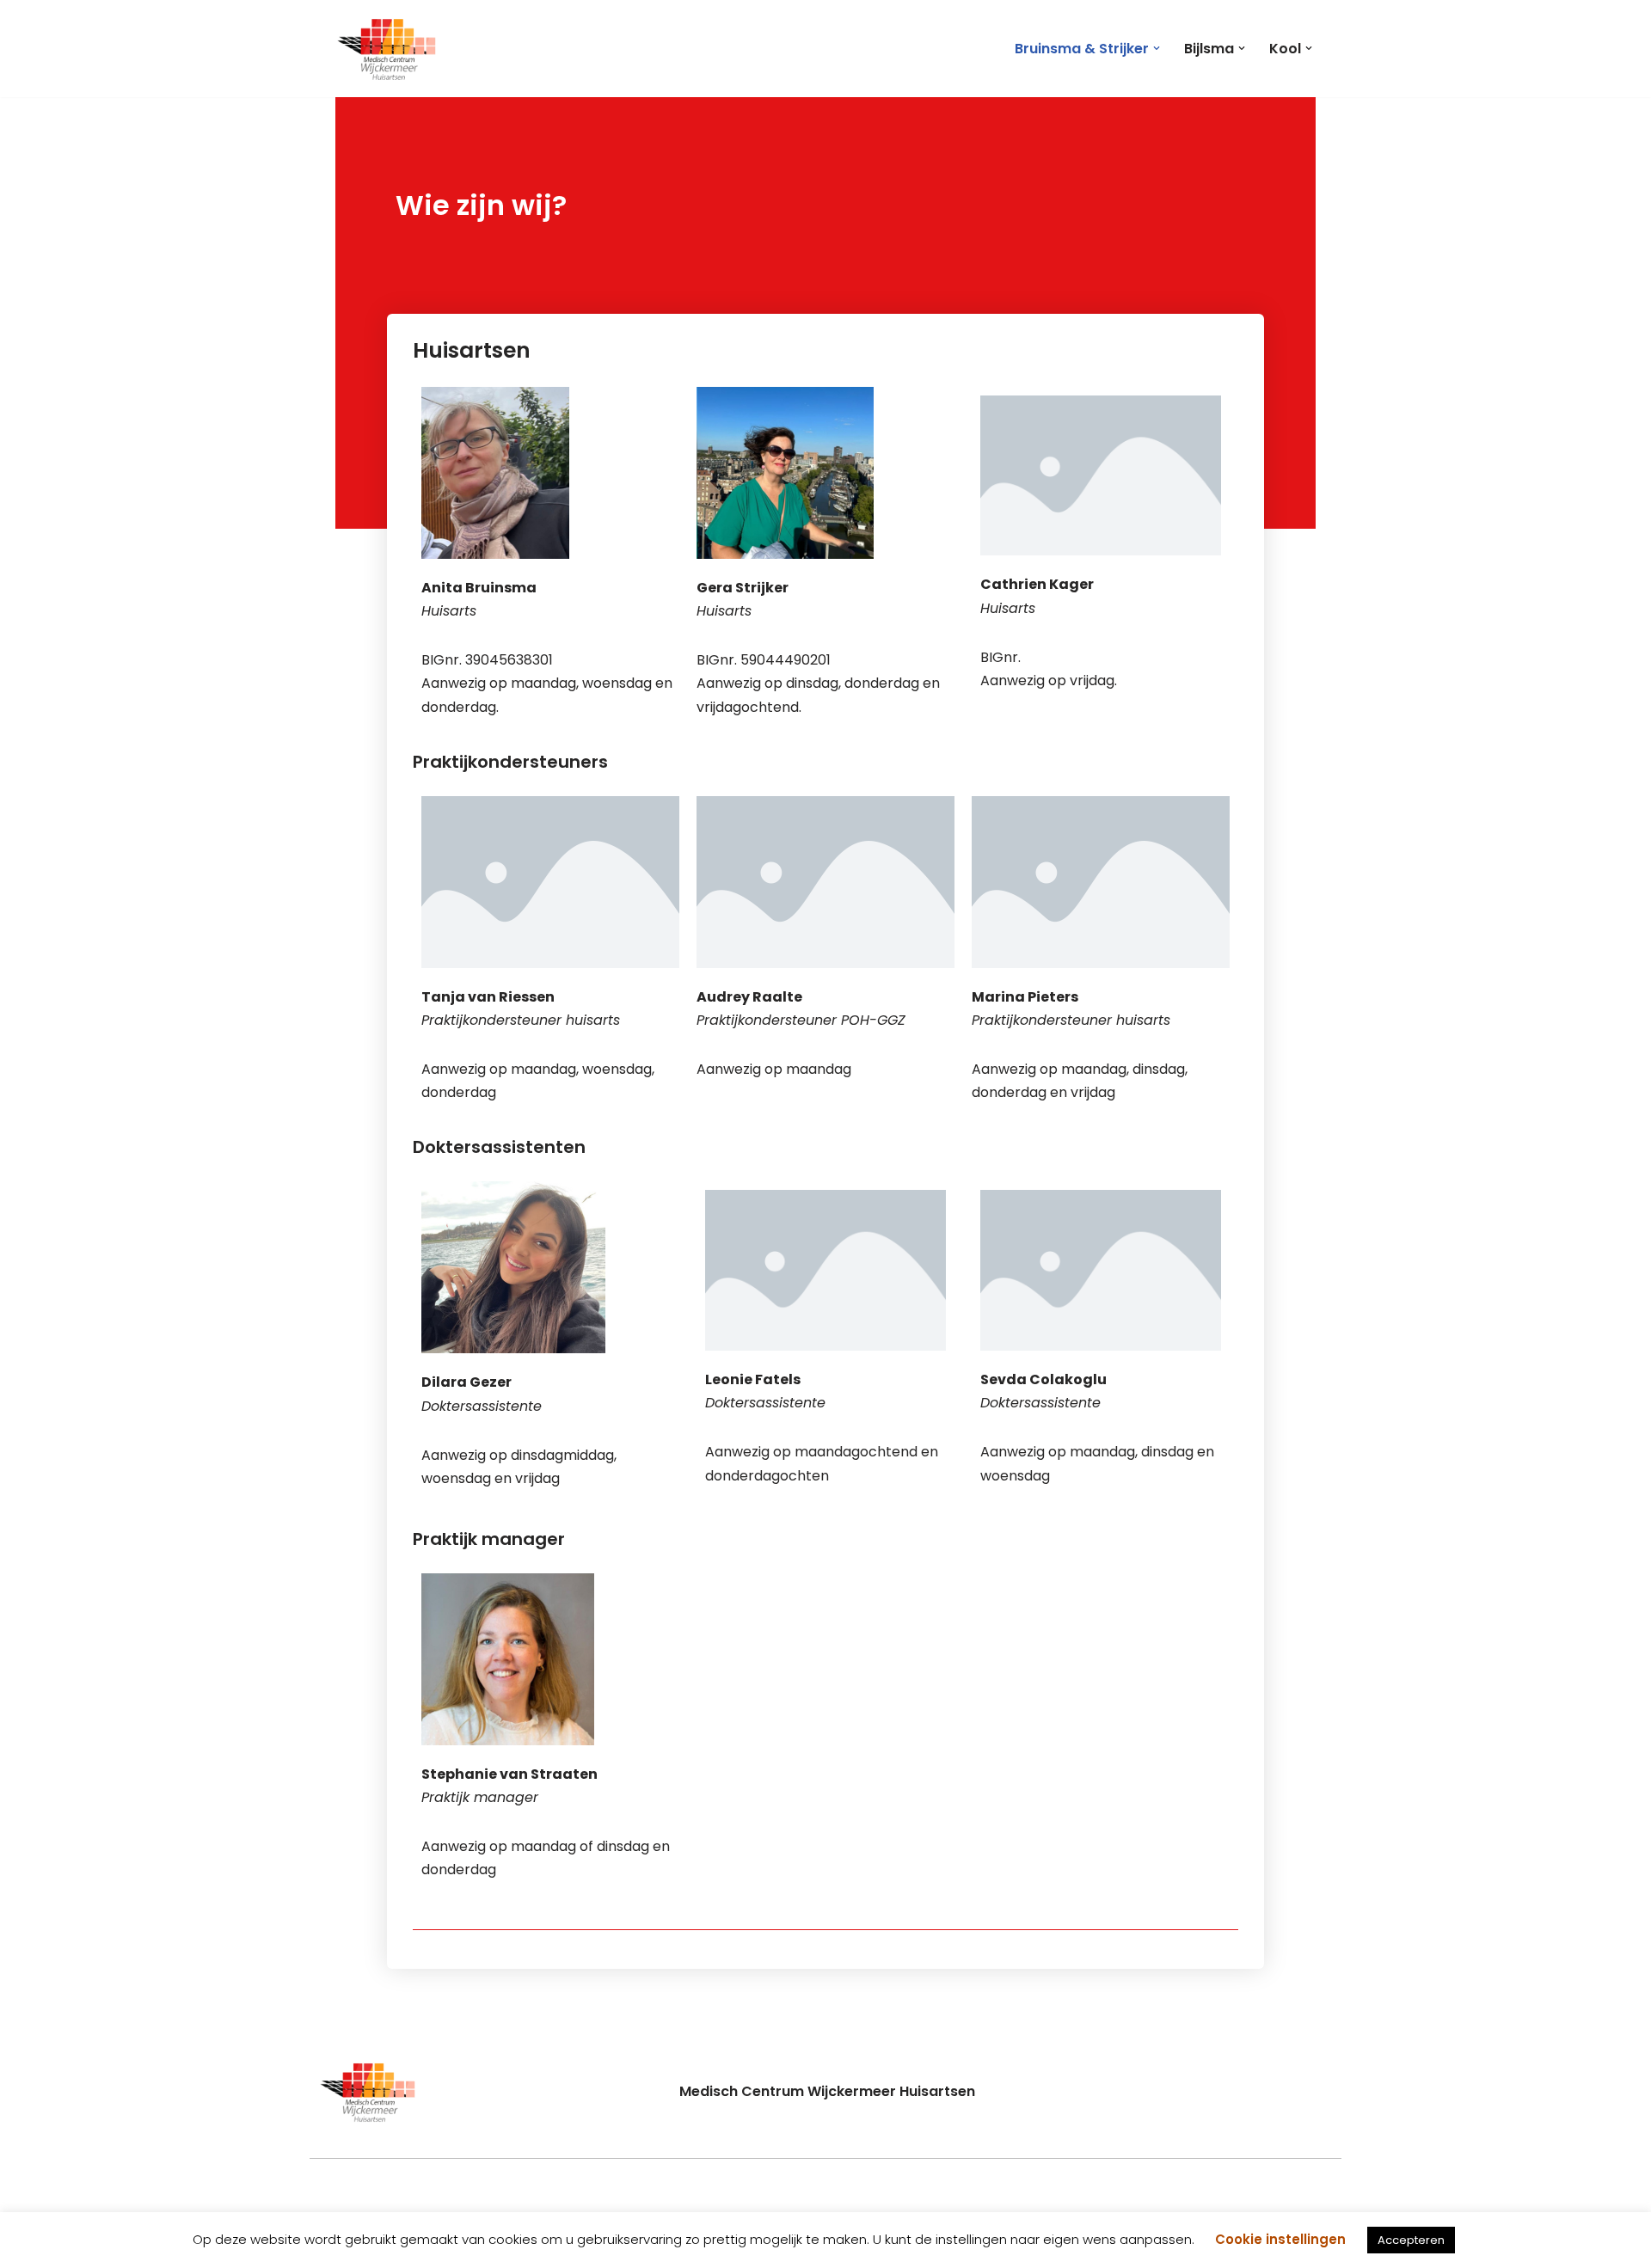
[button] (1157, 48)
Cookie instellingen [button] (1280, 2239)
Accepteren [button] (1411, 2240)
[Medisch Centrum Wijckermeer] (387, 49)
